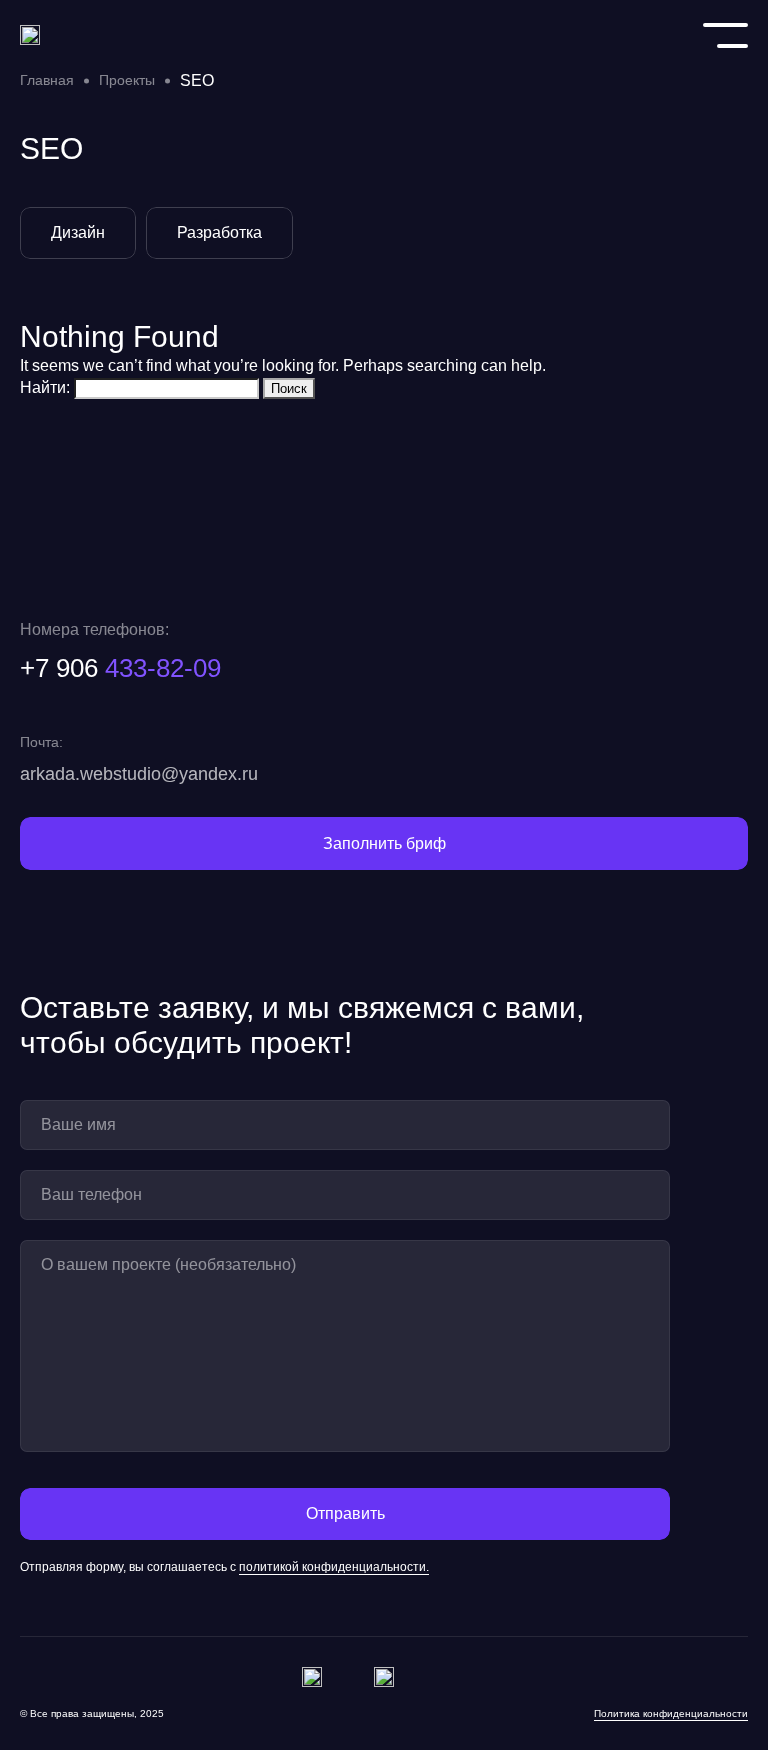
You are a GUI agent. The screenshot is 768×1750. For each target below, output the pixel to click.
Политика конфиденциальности (671, 1712)
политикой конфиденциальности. (334, 1566)
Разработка (219, 232)
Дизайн (78, 232)
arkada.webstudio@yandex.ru (139, 774)
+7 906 (120, 668)
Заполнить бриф (384, 843)
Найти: (45, 387)
